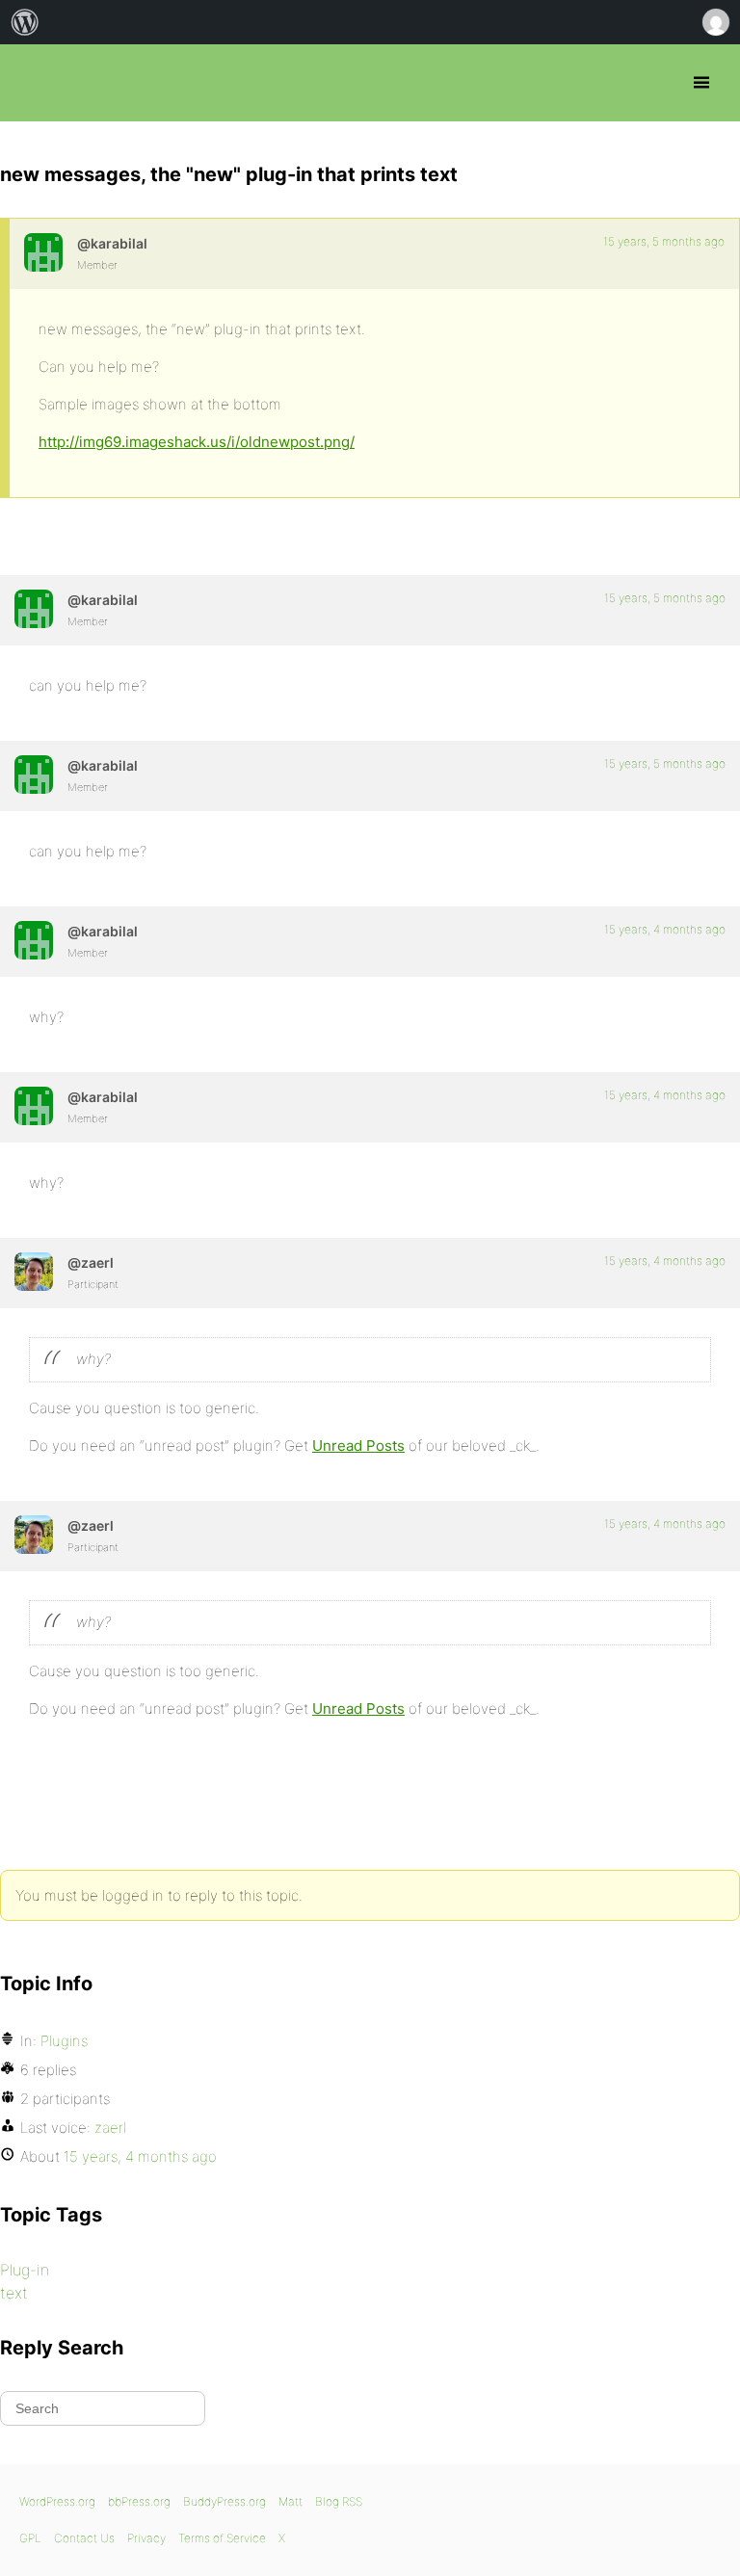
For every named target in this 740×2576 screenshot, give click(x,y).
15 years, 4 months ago (665, 929)
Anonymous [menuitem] (715, 22)
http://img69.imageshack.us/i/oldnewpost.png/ (197, 442)
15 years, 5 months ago (664, 241)
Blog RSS (339, 2501)
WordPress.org (57, 2501)
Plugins (64, 2041)
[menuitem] (25, 22)
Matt (291, 2501)
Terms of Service (222, 2538)
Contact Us (84, 2538)
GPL (30, 2538)
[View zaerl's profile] (34, 1272)
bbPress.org (31, 83)
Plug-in (25, 2270)
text (14, 2293)
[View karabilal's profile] (43, 252)
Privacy (146, 2538)
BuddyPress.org (225, 2501)
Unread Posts (358, 1446)
